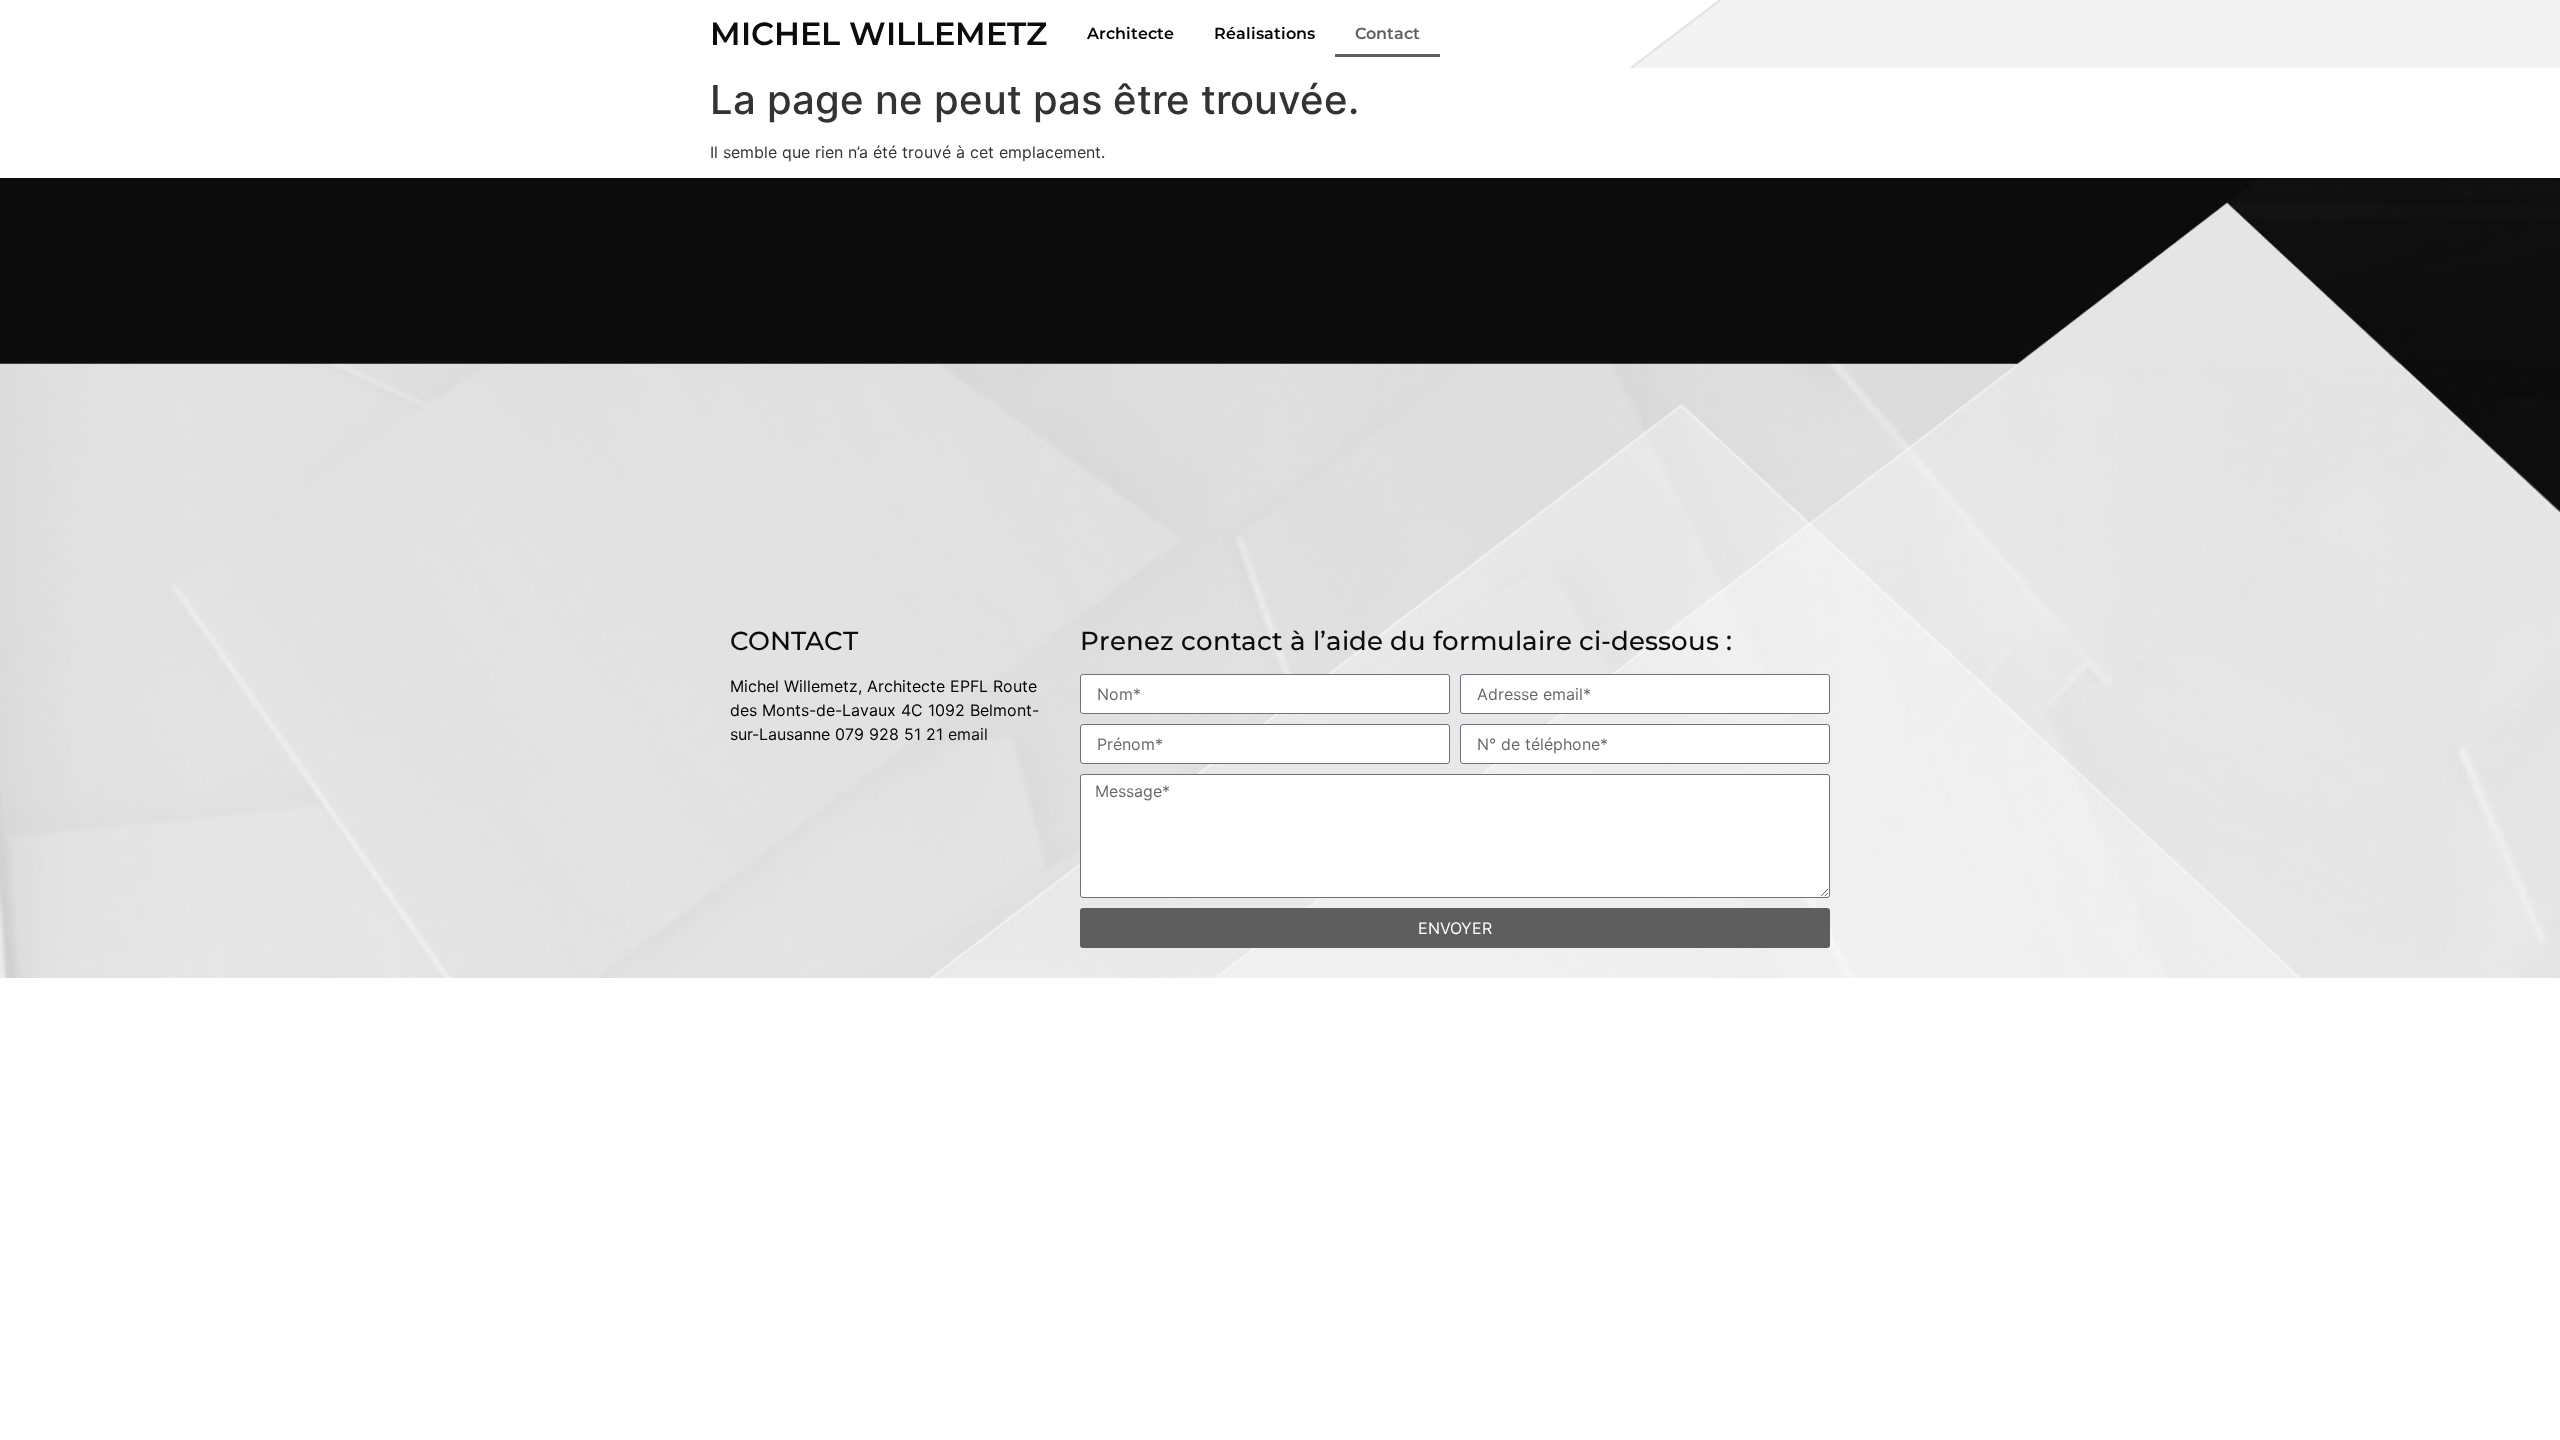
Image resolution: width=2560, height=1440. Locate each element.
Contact (1387, 33)
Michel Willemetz (878, 33)
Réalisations (1264, 33)
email (968, 734)
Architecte (1130, 33)
